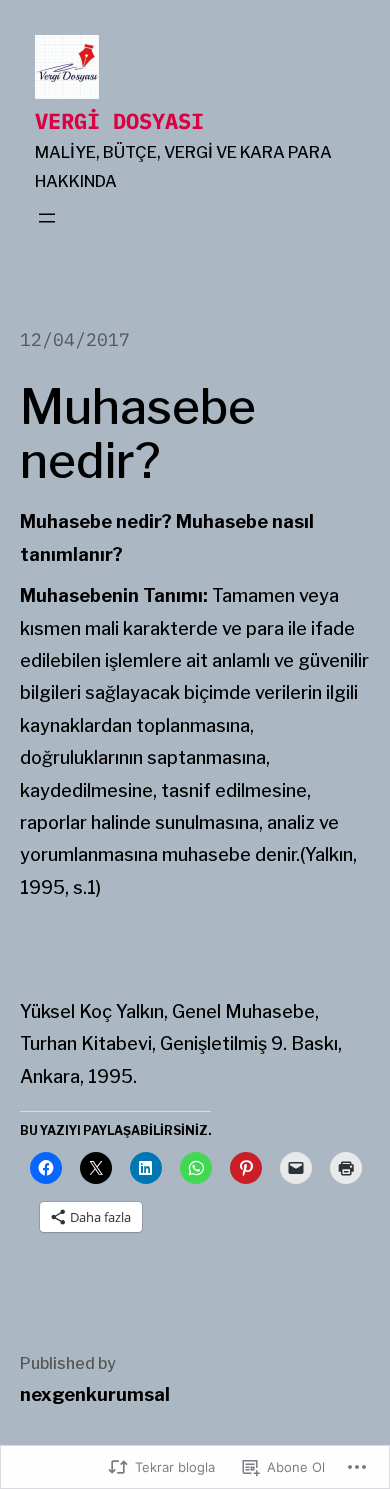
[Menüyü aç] (47, 218)
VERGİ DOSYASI (119, 120)
